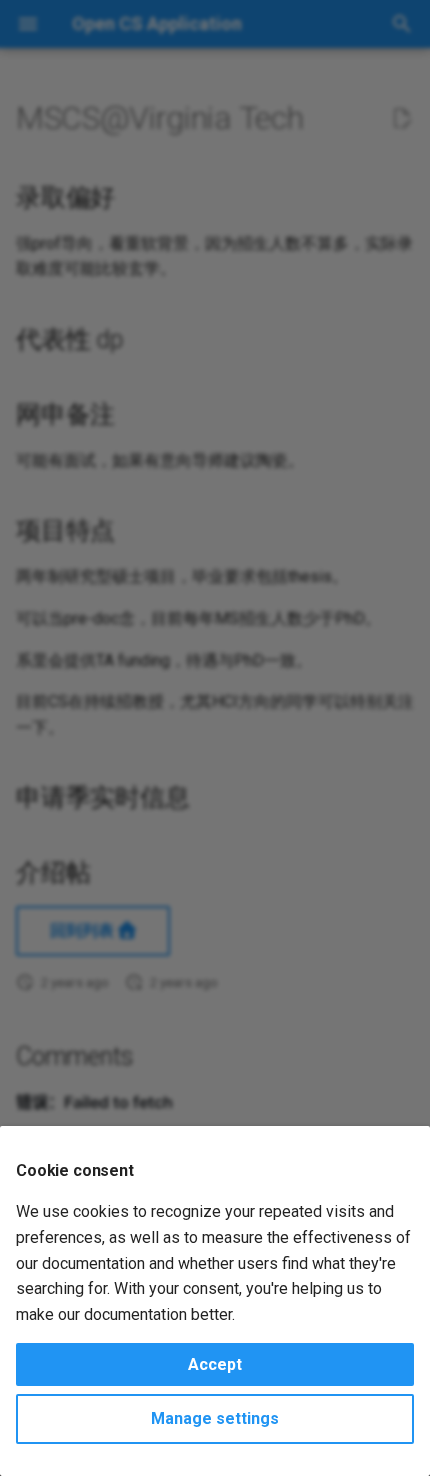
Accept (215, 1364)
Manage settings (215, 1418)
